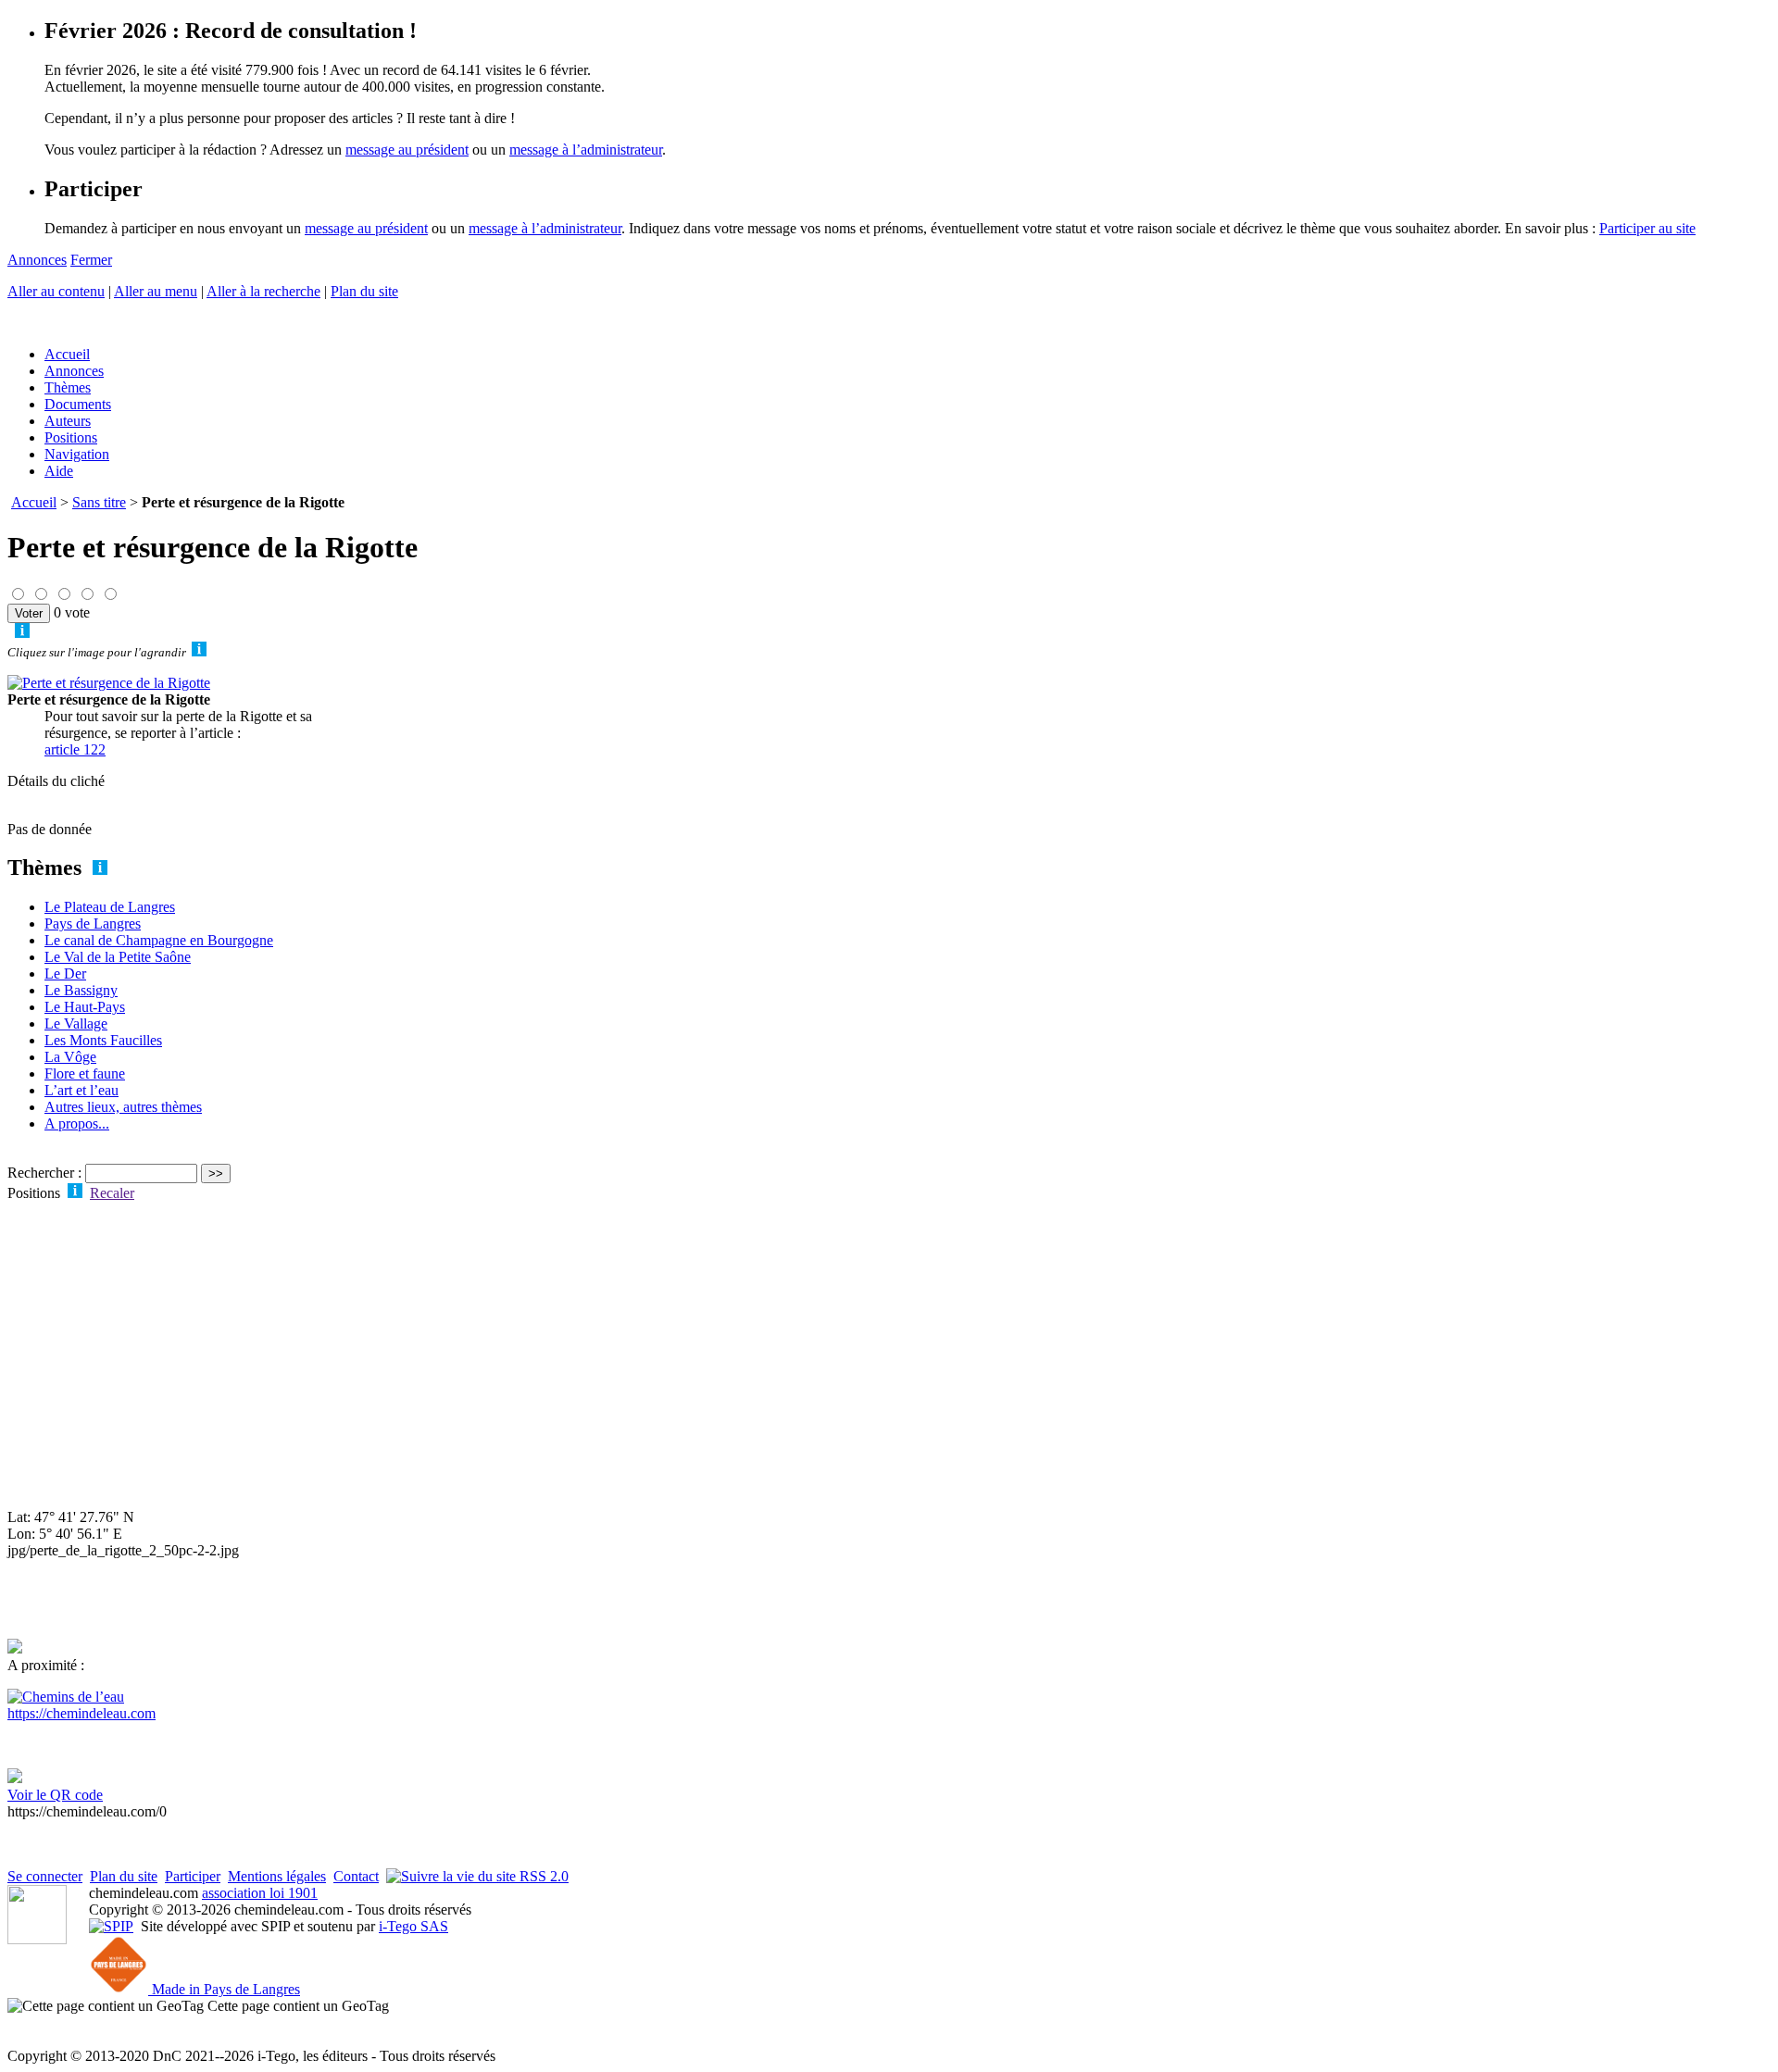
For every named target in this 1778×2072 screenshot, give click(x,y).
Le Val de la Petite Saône (118, 957)
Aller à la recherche (263, 291)
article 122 (75, 749)
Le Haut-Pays (85, 1007)
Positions (71, 437)
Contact (356, 1876)
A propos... (77, 1123)
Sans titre (99, 502)
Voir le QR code (55, 1795)
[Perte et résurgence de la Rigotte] (109, 683)
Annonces (37, 260)
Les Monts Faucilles (103, 1040)
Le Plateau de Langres (110, 907)
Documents (78, 404)
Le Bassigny (81, 990)
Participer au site (1647, 228)
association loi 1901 (260, 1893)
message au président (407, 150)
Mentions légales (277, 1876)
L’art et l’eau (81, 1090)
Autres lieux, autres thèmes (123, 1107)
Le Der (65, 974)
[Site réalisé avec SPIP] (111, 1926)
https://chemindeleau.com (81, 1713)
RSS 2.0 (542, 1876)
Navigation (77, 454)
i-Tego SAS (413, 1926)
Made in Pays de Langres (224, 1989)
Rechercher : (44, 1173)
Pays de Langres (93, 924)
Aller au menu (156, 291)
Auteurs (68, 421)
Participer (193, 1876)
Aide (59, 471)
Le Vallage (76, 1024)
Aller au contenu (56, 291)
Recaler (112, 1193)
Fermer (91, 260)
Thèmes (68, 387)
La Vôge (70, 1057)
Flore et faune (85, 1073)
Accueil (67, 354)
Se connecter (45, 1876)
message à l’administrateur (586, 150)
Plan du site (364, 291)
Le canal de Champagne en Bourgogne (159, 940)
